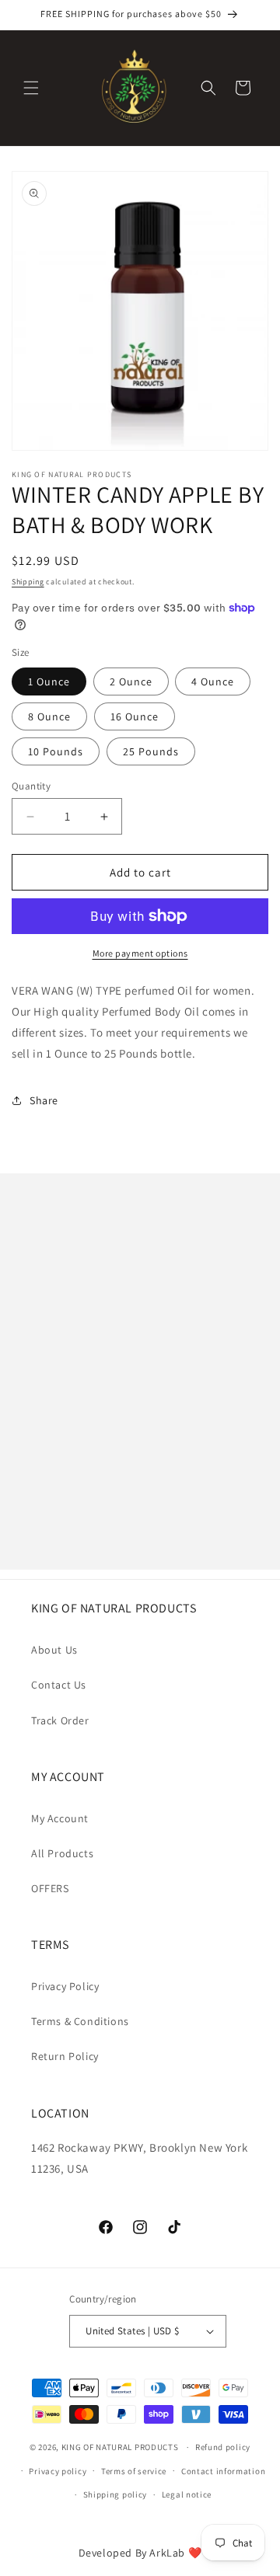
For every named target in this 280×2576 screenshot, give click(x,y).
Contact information (223, 2471)
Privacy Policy (65, 1986)
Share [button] (44, 1100)
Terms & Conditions (80, 2021)
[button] (31, 88)
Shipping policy (115, 2494)
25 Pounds (151, 751)
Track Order (60, 1720)
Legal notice (187, 2494)
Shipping (28, 582)
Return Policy (65, 2056)
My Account (60, 1818)
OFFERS (50, 1888)
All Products (62, 1853)
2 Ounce (131, 681)
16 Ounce (135, 716)
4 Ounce (213, 681)
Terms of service (134, 2471)
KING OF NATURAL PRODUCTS (120, 2447)
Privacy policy (58, 2471)
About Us (54, 1650)
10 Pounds (56, 751)
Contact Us (59, 1685)
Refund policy (223, 2447)
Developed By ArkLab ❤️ (140, 2553)
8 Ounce (49, 716)
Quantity (31, 786)
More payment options (140, 953)
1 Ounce (49, 681)
